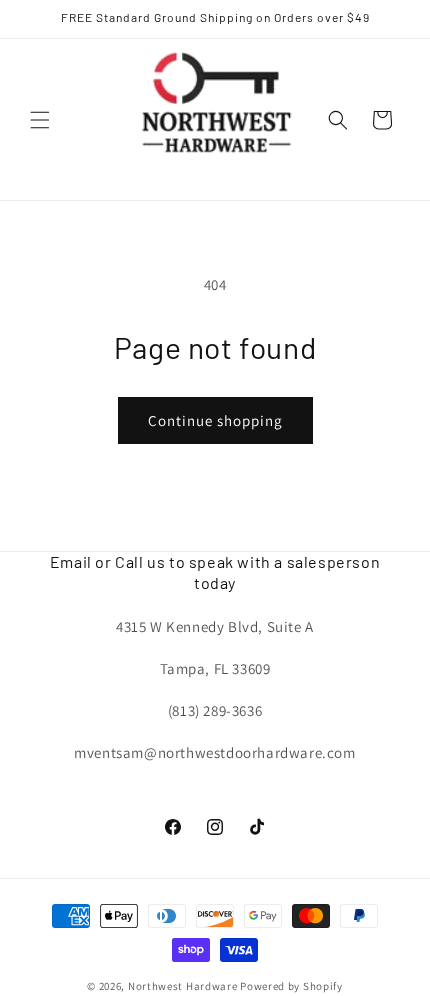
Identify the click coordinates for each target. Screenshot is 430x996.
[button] (40, 120)
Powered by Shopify (291, 986)
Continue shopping (215, 420)
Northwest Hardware (183, 986)
